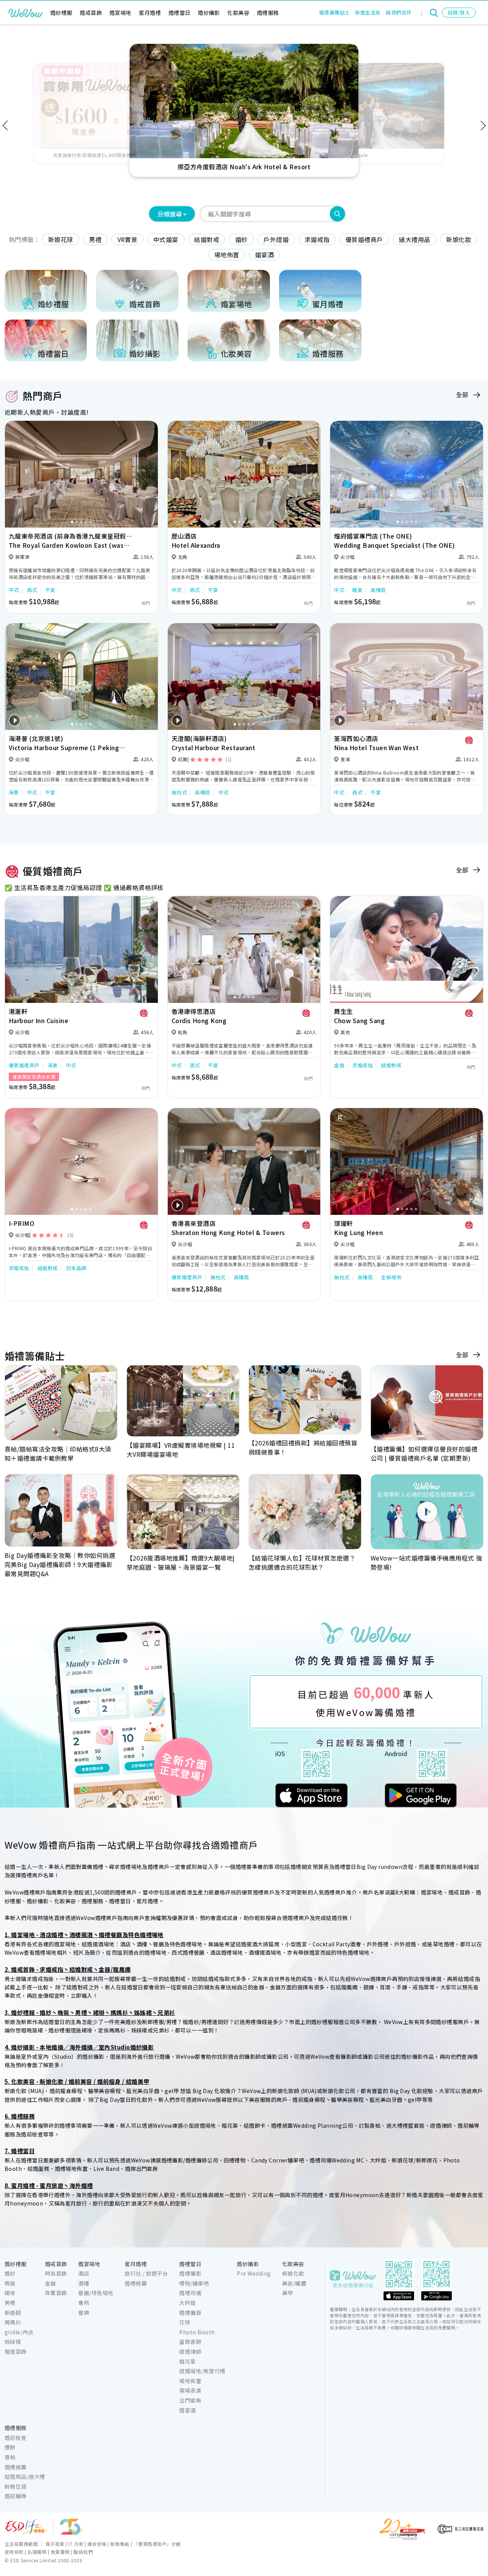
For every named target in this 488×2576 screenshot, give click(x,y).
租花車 (187, 2361)
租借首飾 (16, 2351)
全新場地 (391, 1277)
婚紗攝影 (209, 13)
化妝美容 (238, 13)
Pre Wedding (254, 2273)
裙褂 (10, 2293)
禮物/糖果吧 (194, 2283)
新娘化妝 (459, 239)
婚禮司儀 (190, 2293)
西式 (32, 590)
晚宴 (357, 590)
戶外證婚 (276, 239)
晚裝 (10, 2283)
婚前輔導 (16, 2496)
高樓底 (378, 590)
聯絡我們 (83, 2552)
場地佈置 (227, 255)
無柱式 (179, 792)
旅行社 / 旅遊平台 (146, 2273)
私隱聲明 (37, 2552)
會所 (84, 2303)
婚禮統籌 (136, 2283)
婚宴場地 (120, 13)
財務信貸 (16, 2486)
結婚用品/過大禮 (25, 2477)
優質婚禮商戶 (364, 239)
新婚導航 (120, 2544)
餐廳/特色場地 (96, 2293)
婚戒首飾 (91, 13)
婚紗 (242, 239)
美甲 (288, 2293)
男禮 (95, 239)
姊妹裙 (13, 2342)
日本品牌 (76, 1268)
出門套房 (190, 2400)
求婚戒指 (317, 239)
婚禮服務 (268, 13)
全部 (462, 395)
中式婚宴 (166, 239)
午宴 (51, 590)
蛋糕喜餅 (190, 2342)
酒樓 (84, 2283)
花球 (185, 2322)
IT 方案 (76, 2544)
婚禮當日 (180, 13)
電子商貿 (55, 2544)
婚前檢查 (16, 2438)
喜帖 (10, 2457)
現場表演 (190, 2390)
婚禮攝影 (190, 2273)
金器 (339, 1065)
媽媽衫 (13, 2322)
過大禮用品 (414, 239)
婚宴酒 (264, 255)
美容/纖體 (294, 2283)
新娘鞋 (13, 2313)
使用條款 (14, 2552)
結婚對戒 (207, 239)
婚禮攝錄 (190, 2313)
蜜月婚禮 (150, 13)
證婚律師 (190, 2351)
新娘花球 (61, 239)
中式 (14, 590)
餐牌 (84, 2313)
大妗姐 (187, 2303)
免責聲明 (60, 2552)
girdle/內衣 (19, 2332)
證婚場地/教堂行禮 (202, 2371)
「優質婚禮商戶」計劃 (157, 2544)
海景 (14, 792)
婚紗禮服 (61, 13)
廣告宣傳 (97, 2544)
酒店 (84, 2273)
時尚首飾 (56, 2273)
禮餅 (10, 2447)
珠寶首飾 (56, 2293)
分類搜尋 (170, 214)
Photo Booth (197, 2332)
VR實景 (128, 239)
